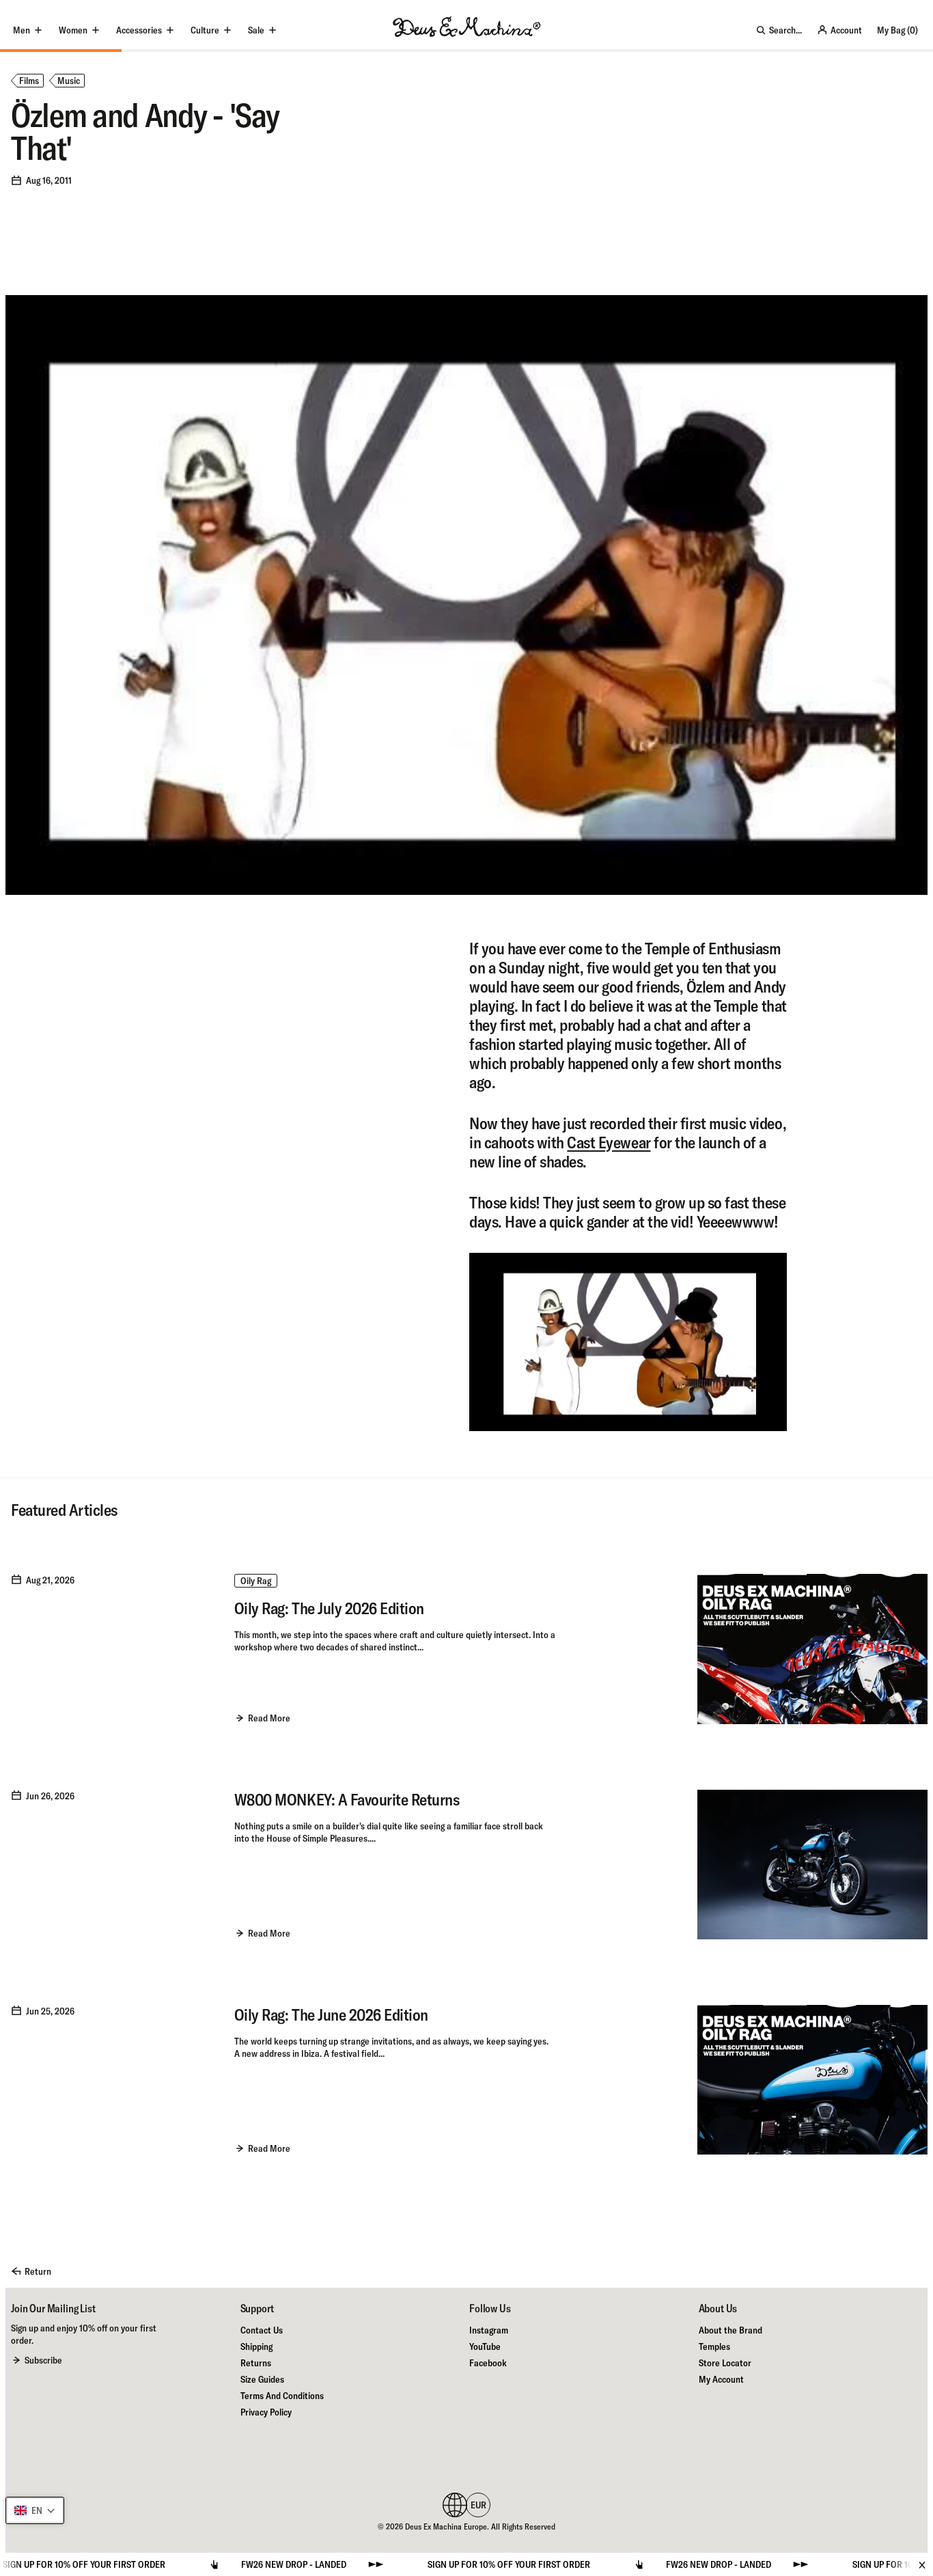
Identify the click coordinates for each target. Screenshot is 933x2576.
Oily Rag (256, 1581)
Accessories (139, 30)
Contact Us (262, 2330)
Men (22, 30)
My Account (721, 2379)
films (29, 81)
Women (73, 30)
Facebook (488, 2363)
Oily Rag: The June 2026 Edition (331, 2014)
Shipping (256, 2346)
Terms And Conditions (282, 2396)
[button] (35, 2510)
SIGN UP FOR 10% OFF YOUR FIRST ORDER (432, 2564)
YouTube (485, 2346)
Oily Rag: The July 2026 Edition (329, 1608)
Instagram (489, 2330)
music (69, 81)
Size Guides (262, 2379)
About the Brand (730, 2330)
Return (38, 2271)
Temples (714, 2346)
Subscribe (43, 2360)
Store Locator (725, 2363)
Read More (269, 1718)
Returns (256, 2363)
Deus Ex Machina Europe (446, 2526)
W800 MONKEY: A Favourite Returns (347, 1799)
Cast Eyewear (609, 1142)
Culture (205, 30)
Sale (256, 30)
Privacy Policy (266, 2412)
